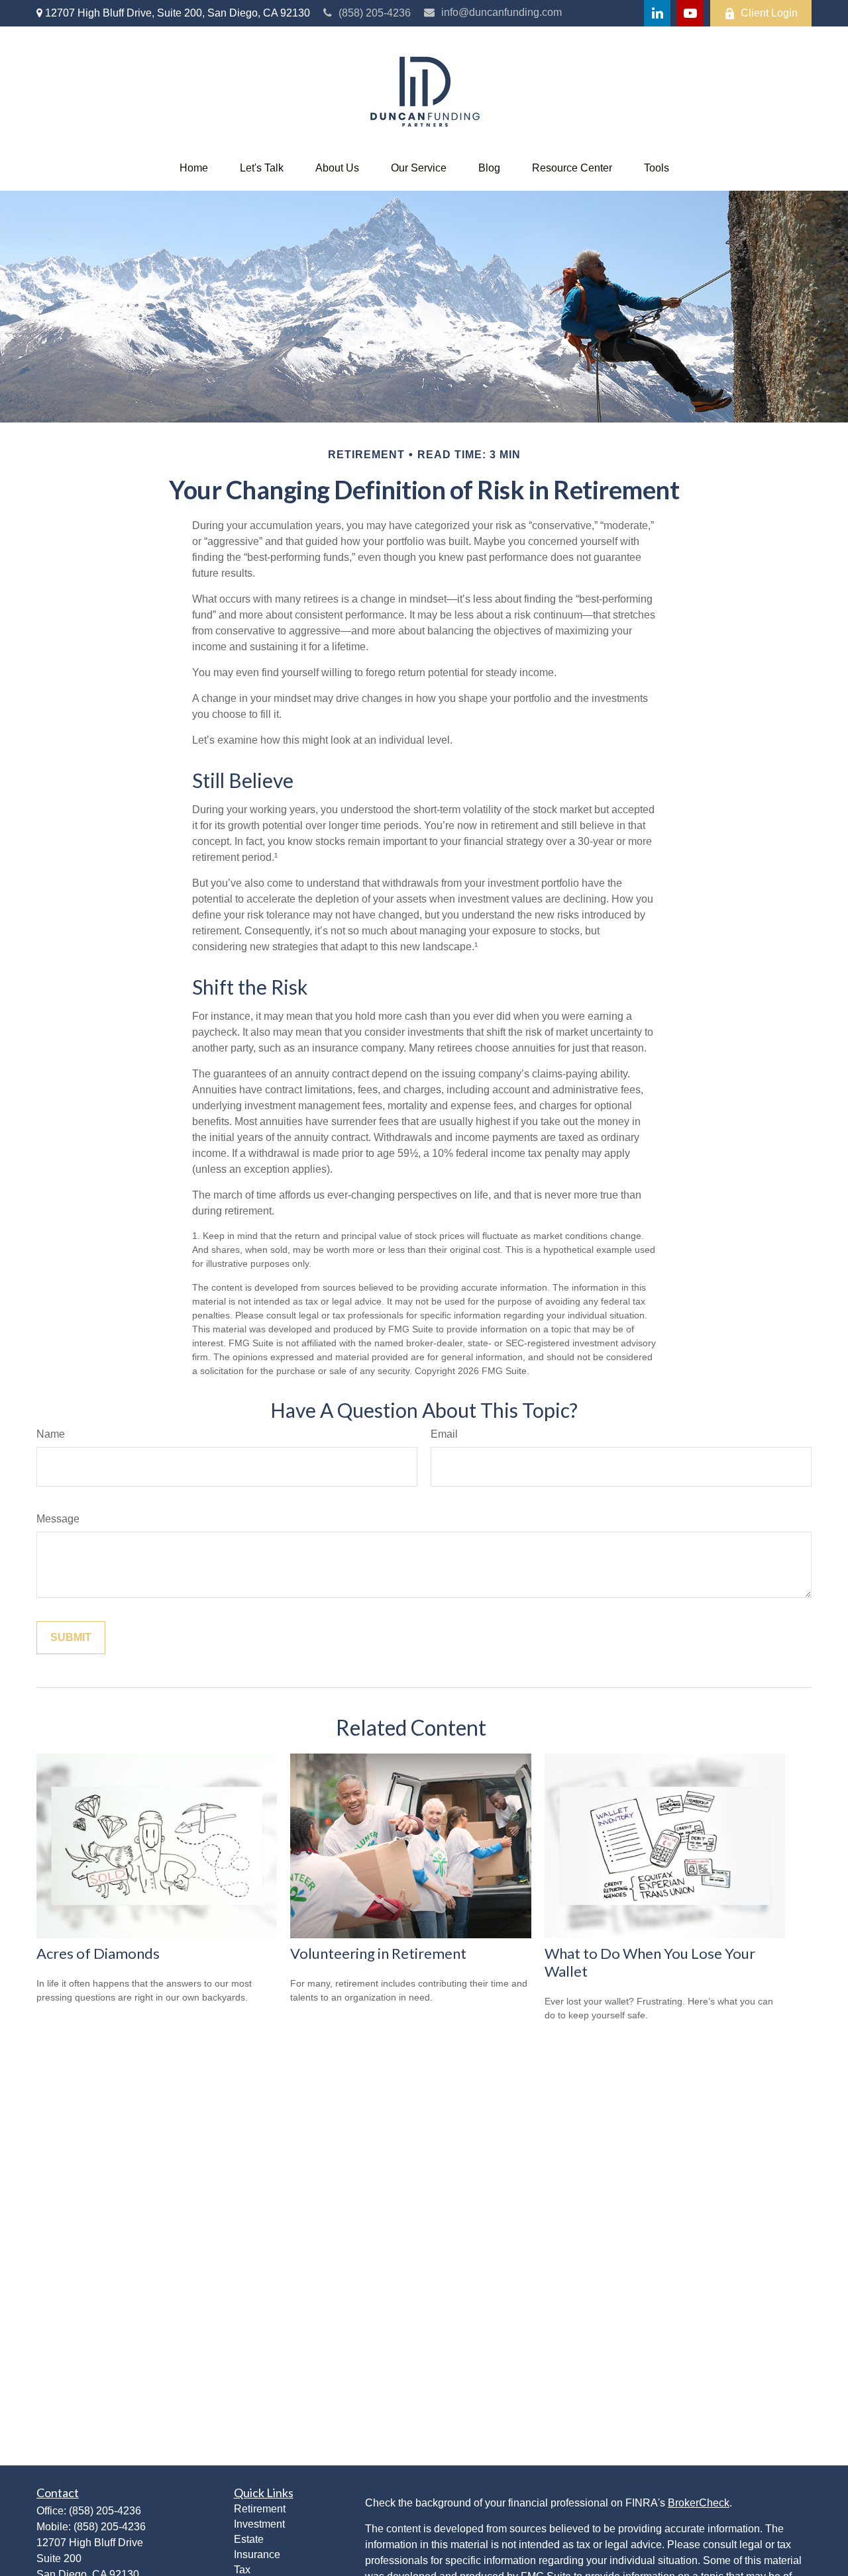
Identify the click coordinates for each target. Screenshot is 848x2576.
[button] (194, 168)
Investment (259, 2524)
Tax (242, 2570)
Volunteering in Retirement (378, 1953)
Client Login (769, 13)
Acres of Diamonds (98, 1953)
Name (51, 1434)
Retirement (260, 2509)
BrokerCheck (699, 2503)
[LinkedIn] (657, 13)
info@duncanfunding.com (502, 12)
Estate (249, 2539)
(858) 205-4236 (375, 13)
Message (58, 1519)
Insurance (257, 2554)
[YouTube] (690, 13)
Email (444, 1434)
